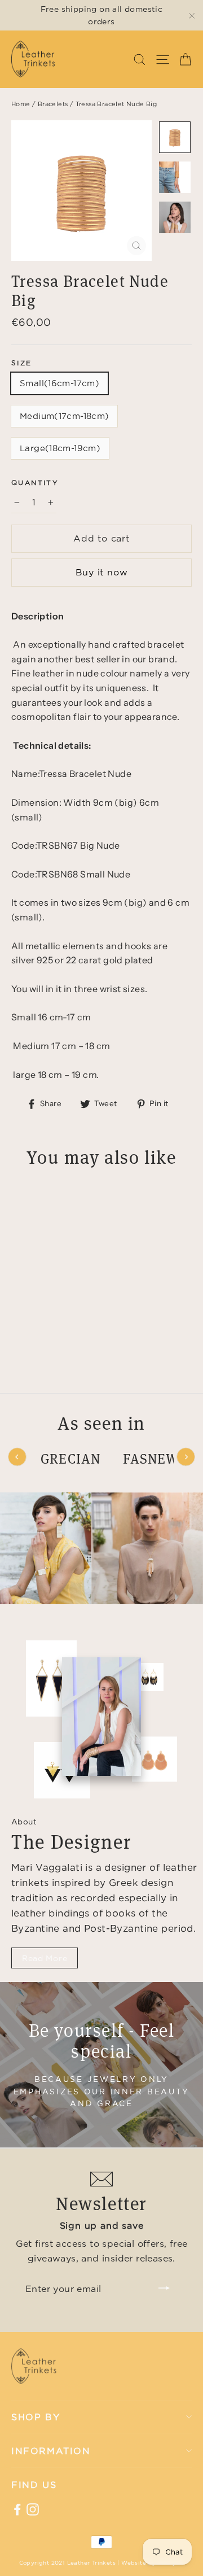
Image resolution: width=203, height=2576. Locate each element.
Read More (45, 1958)
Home (21, 104)
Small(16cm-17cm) (59, 383)
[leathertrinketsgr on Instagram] (33, 2509)
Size (22, 363)
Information (51, 2451)
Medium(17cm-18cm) (64, 416)
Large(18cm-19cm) (60, 448)
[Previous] (17, 1457)
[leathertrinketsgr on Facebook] (17, 2509)
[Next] (186, 1457)
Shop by (36, 2417)
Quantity (35, 483)
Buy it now (102, 572)
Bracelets (53, 104)
